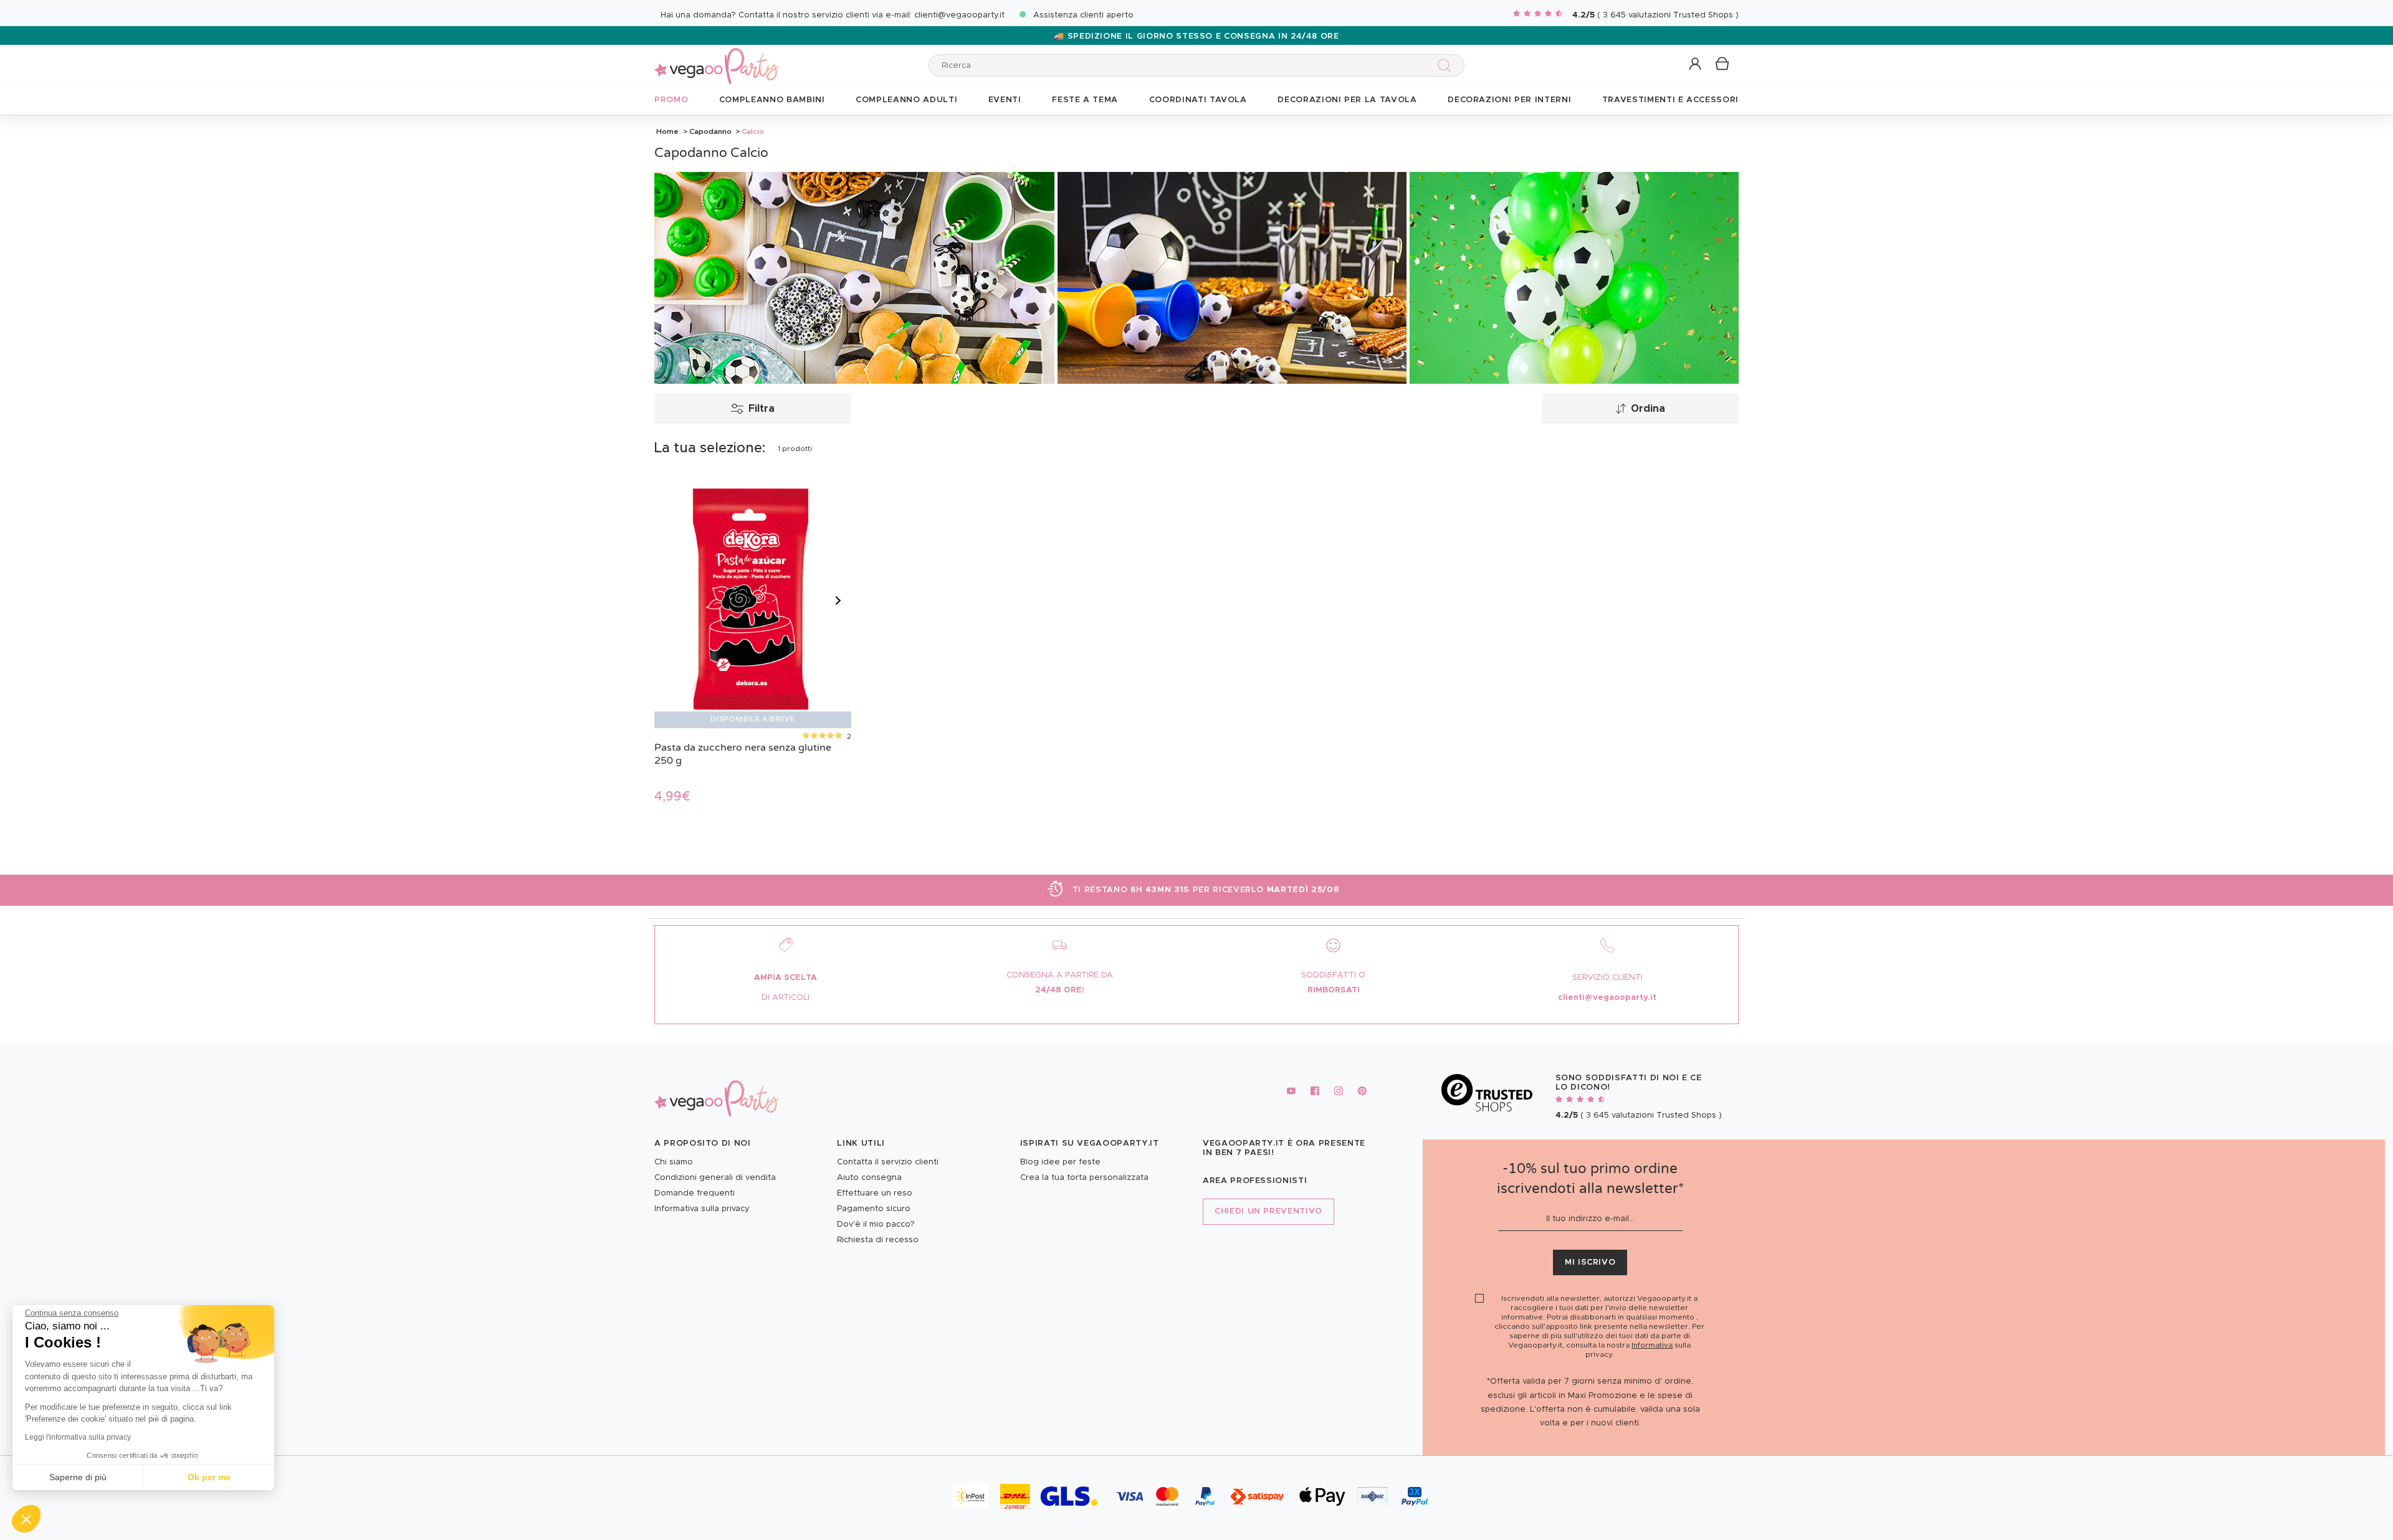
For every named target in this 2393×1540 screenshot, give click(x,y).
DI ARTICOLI (786, 998)
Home (667, 131)
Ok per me (209, 1477)
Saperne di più (78, 1477)
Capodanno (710, 131)
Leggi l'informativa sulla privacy (78, 1437)
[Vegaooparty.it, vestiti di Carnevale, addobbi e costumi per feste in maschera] (717, 59)
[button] (26, 1519)
